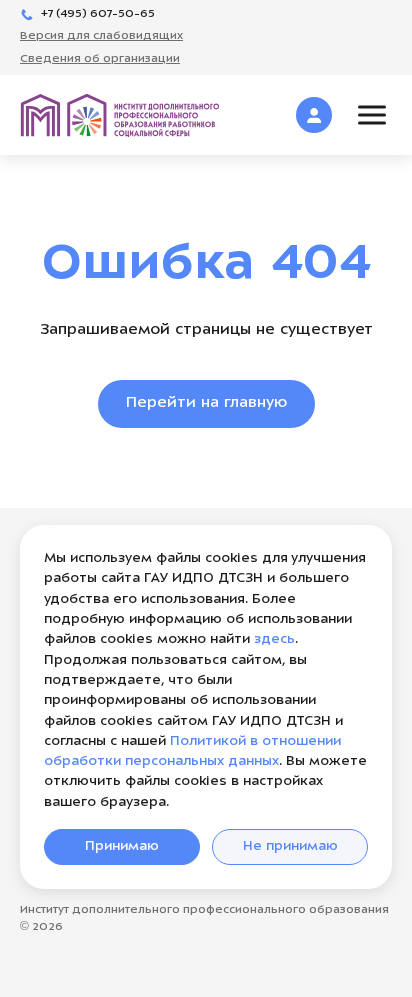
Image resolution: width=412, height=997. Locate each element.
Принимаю (122, 846)
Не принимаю (290, 846)
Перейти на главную (206, 403)
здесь (274, 639)
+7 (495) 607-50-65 (98, 14)
